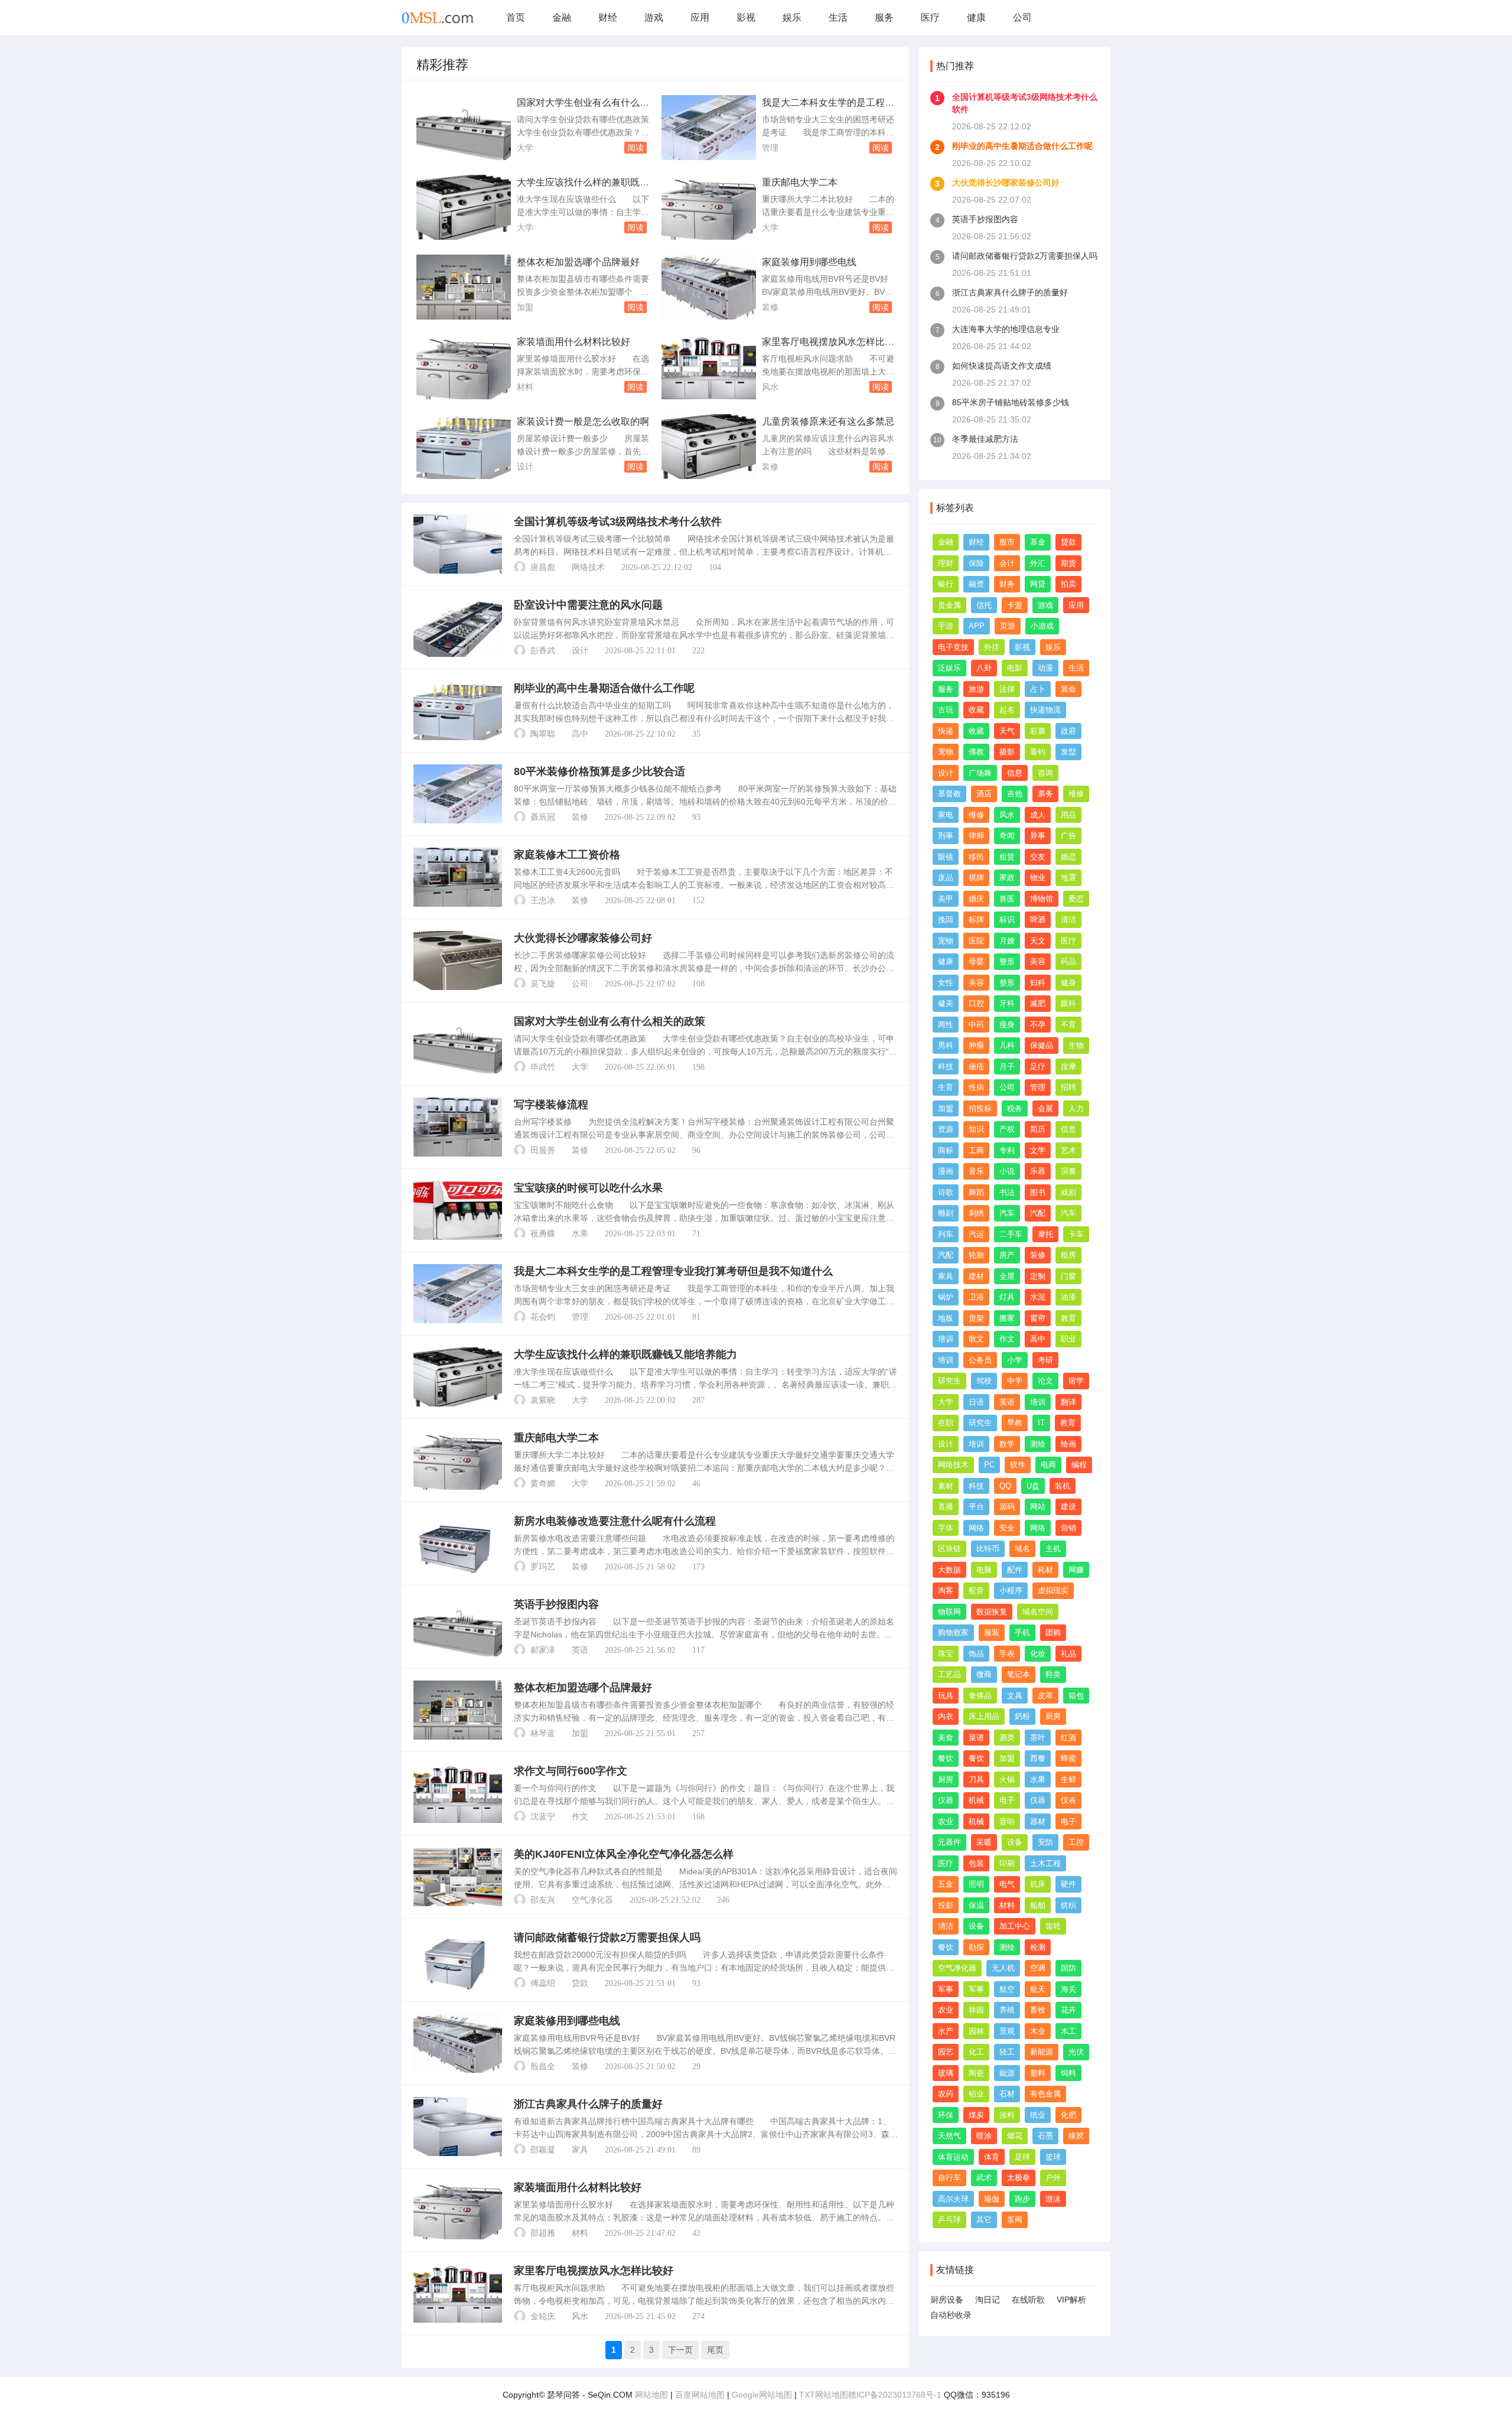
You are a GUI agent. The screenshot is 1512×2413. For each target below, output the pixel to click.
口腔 (976, 1003)
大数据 (949, 1570)
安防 (1045, 1842)
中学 (1015, 1381)
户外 (1053, 2178)
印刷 (1007, 1863)
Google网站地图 (762, 2395)
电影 (1015, 668)
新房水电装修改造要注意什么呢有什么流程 (615, 1521)
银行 (946, 584)
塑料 (1038, 2073)
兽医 (1007, 899)
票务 (1045, 794)
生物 (1076, 1045)
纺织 (1068, 1905)
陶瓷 (976, 2073)
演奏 (1068, 1171)
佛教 (976, 752)
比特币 (988, 1549)
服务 (884, 17)
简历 (1038, 1129)
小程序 (1011, 1590)
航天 (1038, 1989)
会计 (1007, 563)
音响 (1007, 1821)
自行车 (949, 2178)
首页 (516, 17)
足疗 (1038, 1067)
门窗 (1068, 1276)
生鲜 (1068, 1779)
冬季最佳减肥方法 (985, 439)
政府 (1068, 731)
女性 (946, 983)
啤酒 (1038, 919)
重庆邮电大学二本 (800, 182)
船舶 (1038, 1905)
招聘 (1068, 1087)
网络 (976, 1528)
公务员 (980, 1360)
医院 (976, 941)
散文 (976, 1339)
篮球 (1053, 2157)
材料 (525, 387)
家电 (946, 815)
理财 (946, 563)
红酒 (1068, 1738)
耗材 (1045, 1570)
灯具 (1007, 1297)
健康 (976, 17)
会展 (1045, 1108)
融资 (976, 584)
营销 (1068, 1528)
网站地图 (651, 2395)
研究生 (949, 1381)
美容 (1038, 961)
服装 (992, 1632)
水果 (580, 1234)
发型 (1068, 752)
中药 (976, 1025)
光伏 (1076, 2052)
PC (989, 1465)
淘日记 (988, 2300)
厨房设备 (947, 2300)
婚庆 (976, 899)
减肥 (1038, 1003)
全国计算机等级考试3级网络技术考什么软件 (618, 522)
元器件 (949, 1842)
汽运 (976, 1234)
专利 (1007, 1150)
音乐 (976, 1171)
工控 (1076, 1842)
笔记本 (1019, 1674)
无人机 (1003, 1968)
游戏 (654, 17)
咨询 (1045, 773)
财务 (1007, 584)
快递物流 (1045, 710)
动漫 (1045, 668)
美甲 (946, 899)
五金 (946, 1884)
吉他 (1015, 794)
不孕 (1038, 1025)
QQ (1005, 1486)
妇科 (1038, 983)
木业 (1038, 2031)
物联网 (949, 1612)
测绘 (1038, 1444)
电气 (1007, 1884)
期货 (1068, 563)
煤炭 (976, 2115)
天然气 (949, 2136)
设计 (525, 467)
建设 (1068, 1507)
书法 (1007, 1192)
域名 (1022, 1549)
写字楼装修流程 (551, 1105)
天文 (1038, 941)
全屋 (1007, 1276)
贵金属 (949, 605)
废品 (946, 877)
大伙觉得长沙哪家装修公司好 (583, 938)
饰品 (976, 1654)
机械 (976, 1800)
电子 (1007, 1800)
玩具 (946, 1696)
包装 (976, 1863)
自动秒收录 (951, 2315)
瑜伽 (992, 2199)
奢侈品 (980, 1696)
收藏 (976, 710)
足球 (1022, 2157)
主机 (1053, 1549)
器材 (1038, 1821)
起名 (1007, 710)
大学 (525, 148)
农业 (946, 1821)
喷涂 (984, 2136)
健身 (1068, 983)
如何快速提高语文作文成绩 (1002, 366)
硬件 (1068, 1884)
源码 (1007, 1507)
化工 (976, 2052)
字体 (946, 1528)
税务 (1015, 1108)
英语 (580, 1650)
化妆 (1038, 1654)
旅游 (976, 689)
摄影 (1007, 752)
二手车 (1011, 1234)
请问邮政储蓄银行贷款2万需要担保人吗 (607, 1937)
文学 (1038, 1150)
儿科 (1007, 1045)
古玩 (946, 710)
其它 (984, 2220)
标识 (1007, 919)
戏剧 (1068, 1192)
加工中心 (1015, 1926)
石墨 (1045, 2136)
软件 (1018, 1465)
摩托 (1045, 1234)
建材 (976, 1276)
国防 (1068, 1968)
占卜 (1038, 689)
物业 (1038, 877)
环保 (946, 2115)
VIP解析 (1071, 2300)
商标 (946, 1150)
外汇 (1038, 563)
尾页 (715, 2350)
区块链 (949, 1549)
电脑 (984, 1570)
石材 (1007, 2094)
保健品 (1042, 1045)
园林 (976, 2031)
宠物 (946, 752)
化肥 (1068, 2115)
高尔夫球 (953, 2199)
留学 (1076, 1381)
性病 (976, 1087)
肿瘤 (976, 1045)
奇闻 (1007, 836)
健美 (946, 1003)
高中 (580, 734)
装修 (770, 307)
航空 (1007, 1989)
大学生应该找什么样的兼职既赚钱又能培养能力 (625, 1354)
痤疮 (976, 1067)
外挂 (992, 647)
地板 (946, 1318)
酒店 (984, 794)
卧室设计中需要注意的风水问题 (588, 605)
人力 (1076, 1108)
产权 (1007, 1129)
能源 (1007, 2073)
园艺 (946, 2052)
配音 (976, 1590)
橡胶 (1076, 2136)
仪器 (946, 1800)
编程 (1079, 1465)
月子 (1007, 1067)
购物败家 (953, 1632)
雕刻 (946, 1213)
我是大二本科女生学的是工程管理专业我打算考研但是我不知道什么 (673, 1271)
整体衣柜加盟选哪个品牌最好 (578, 262)
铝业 (976, 2094)
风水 (770, 387)
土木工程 (1045, 1863)
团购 (1053, 1632)
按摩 (1068, 1067)
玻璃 (946, 2073)
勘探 (976, 1947)
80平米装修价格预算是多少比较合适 (599, 771)
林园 (976, 2010)
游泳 (1053, 2199)
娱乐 (792, 17)
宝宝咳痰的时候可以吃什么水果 (588, 1188)
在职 (946, 1423)
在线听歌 (1028, 2300)
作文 (580, 1817)
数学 (1007, 1444)
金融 (562, 17)
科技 (946, 1067)
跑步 (1022, 2199)
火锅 (1007, 1779)
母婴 (976, 961)
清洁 (1068, 919)
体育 (992, 2157)
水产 (946, 2031)
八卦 (984, 668)
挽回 (946, 919)
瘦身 (1007, 1025)
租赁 (1007, 857)
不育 (1068, 1025)
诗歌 (946, 1192)
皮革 (1045, 1696)
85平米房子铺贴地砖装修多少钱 (1011, 402)
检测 (1038, 1947)
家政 (1007, 877)
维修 (1076, 794)
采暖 (984, 1842)
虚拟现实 (1053, 1590)
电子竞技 (953, 647)
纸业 (1038, 2115)
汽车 (1007, 1213)
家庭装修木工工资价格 (567, 855)
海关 (1068, 1989)
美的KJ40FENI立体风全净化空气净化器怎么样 (624, 1854)
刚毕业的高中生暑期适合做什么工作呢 (604, 688)
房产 (1007, 1255)
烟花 (1015, 2136)
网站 (1038, 1507)
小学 (1015, 1360)
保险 (976, 563)
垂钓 (1038, 752)
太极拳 (1019, 2178)
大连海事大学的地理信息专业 (1006, 329)
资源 (946, 1129)
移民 (976, 857)
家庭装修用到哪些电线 (809, 262)
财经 (608, 17)
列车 (946, 1234)
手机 (1022, 1632)
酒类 (1007, 1738)
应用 (700, 17)
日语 (976, 1402)
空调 (1038, 1968)
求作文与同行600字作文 (571, 1771)
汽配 (1038, 1213)
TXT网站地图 (824, 2395)
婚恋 (1068, 857)
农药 (946, 2094)
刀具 (976, 1779)
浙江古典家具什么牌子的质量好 (588, 2104)
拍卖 (1068, 584)
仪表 (1068, 1800)
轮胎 (976, 1255)
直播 (946, 1507)
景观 (1007, 2031)
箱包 (1076, 1696)
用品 (1068, 815)
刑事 (946, 836)
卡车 (1076, 1234)
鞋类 (1053, 1674)
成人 (1038, 815)
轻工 (1007, 2052)
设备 (1015, 1842)
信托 (984, 605)
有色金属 (1045, 2094)
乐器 (1038, 1171)
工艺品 (949, 1674)
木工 (1068, 2031)
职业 (1068, 1339)
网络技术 (588, 567)
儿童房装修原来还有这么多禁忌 (828, 421)
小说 (1007, 1171)
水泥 (1038, 1297)
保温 (976, 1905)
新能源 (1042, 2052)
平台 (976, 1507)
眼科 (1068, 1003)
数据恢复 (992, 1612)
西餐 (1038, 1758)
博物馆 (1042, 899)
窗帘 (1038, 1318)
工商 (976, 1150)
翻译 (1068, 1402)
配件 (1015, 1570)
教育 (1068, 1318)
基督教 (949, 794)
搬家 (1007, 1318)
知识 (976, 1129)
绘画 (1068, 1444)
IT (1041, 1423)
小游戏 (1042, 626)
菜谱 (976, 1738)
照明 (976, 1884)
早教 (1015, 1423)
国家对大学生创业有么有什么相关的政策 (610, 1021)
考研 (1045, 1360)
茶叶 (1038, 1738)
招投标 (980, 1108)
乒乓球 (949, 2220)
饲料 (1068, 2073)
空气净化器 (592, 1900)
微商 (984, 1674)
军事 (946, 1989)
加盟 (525, 307)
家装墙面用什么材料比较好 (573, 342)
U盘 (1033, 1486)
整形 (1007, 961)
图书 (1038, 1192)
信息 (1015, 773)
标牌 (976, 919)
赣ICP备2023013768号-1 (895, 2395)
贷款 (580, 1983)
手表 (1007, 1654)
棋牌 (976, 877)
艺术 (1068, 1150)
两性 (946, 1025)
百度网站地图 (700, 2395)
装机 (1063, 1486)
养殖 (1007, 2010)
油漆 (1068, 1297)
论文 (1045, 1381)
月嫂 (1007, 941)
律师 (976, 836)
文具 (1015, 1696)
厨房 (1053, 1716)
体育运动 (953, 2157)
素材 (946, 1486)
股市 (1007, 542)
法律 (1007, 689)
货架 (976, 1318)
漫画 (946, 1171)
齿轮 (1053, 1926)
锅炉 (946, 1297)
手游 (946, 626)
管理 (770, 148)
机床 (1038, 1884)
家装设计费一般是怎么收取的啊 (583, 421)
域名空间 (1038, 1612)
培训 (946, 1339)
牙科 (1007, 1003)
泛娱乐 (949, 668)
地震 (1068, 877)
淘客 (946, 1590)
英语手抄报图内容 (556, 1604)
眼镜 (946, 857)
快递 (946, 731)
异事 (1038, 836)
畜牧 (1038, 2010)
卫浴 (976, 1297)
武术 (984, 2178)
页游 (1008, 626)
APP (977, 626)
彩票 (1038, 731)
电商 (1048, 1465)
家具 (580, 2150)
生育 (946, 1087)
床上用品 (984, 1716)
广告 (1068, 836)
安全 (1007, 1528)
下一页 (680, 2350)
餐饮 (946, 1758)
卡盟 (1015, 605)
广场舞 (980, 773)
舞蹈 (976, 1192)
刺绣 (976, 1213)
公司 (1022, 17)
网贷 (1038, 584)
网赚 (1076, 1570)
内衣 (946, 1716)
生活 (838, 17)
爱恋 (1076, 899)
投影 (946, 1905)
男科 (946, 1045)
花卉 (1068, 2010)
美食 (946, 1738)
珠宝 (946, 1654)
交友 (1038, 857)
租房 (1068, 1255)
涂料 (1007, 2115)
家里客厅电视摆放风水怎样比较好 (594, 2271)
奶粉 (1022, 1716)
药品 (1068, 961)
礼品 (1068, 1654)
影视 (746, 17)
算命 (1068, 689)
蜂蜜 (1068, 1758)
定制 (1038, 1276)
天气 (1007, 731)
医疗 (930, 17)
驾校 (984, 1381)
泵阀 (1015, 2220)
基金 (1038, 542)
